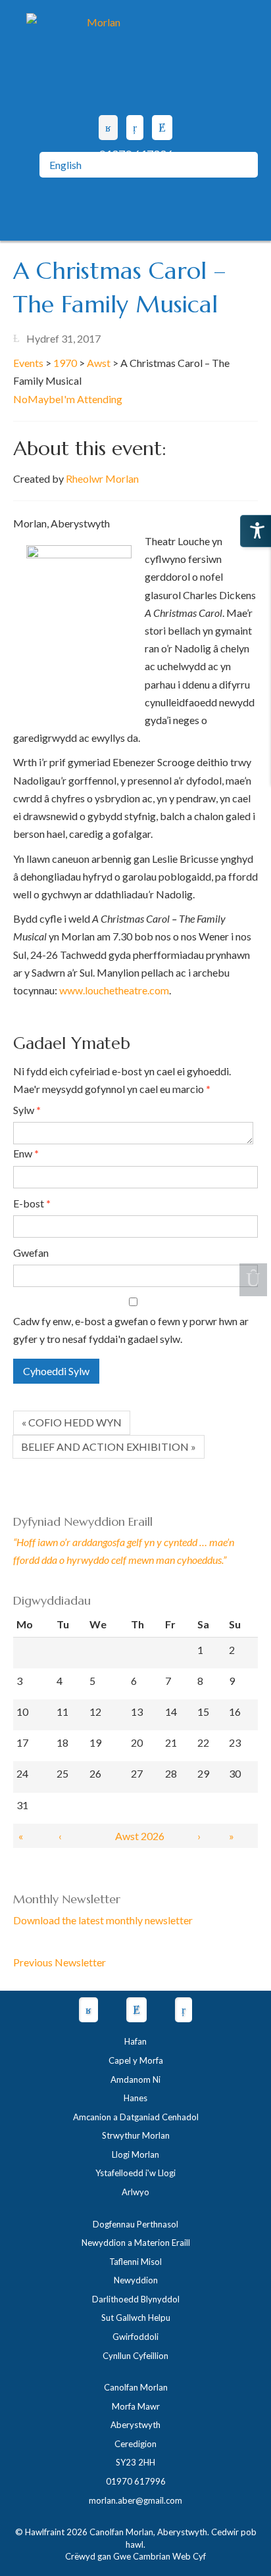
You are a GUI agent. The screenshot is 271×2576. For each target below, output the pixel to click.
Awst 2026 (140, 1836)
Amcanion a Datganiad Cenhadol (136, 2117)
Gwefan (31, 1252)
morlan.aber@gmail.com (135, 2500)
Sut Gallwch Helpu (136, 2318)
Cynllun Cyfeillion (135, 2356)
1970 (65, 363)
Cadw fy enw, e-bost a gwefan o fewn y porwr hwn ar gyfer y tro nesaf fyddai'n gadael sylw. (131, 1330)
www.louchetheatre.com (114, 990)
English (65, 165)
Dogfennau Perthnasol (135, 2224)
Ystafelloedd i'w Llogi (135, 2173)
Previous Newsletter (60, 1962)
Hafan (135, 2041)
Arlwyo (135, 2192)
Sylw (27, 1110)
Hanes (135, 2098)
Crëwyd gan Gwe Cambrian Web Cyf (135, 2556)
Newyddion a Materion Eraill (136, 2243)
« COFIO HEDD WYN (72, 1422)
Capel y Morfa (136, 2060)
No (20, 399)
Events (28, 363)
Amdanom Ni (135, 2079)
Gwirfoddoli (135, 2337)
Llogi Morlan (135, 2154)
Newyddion (136, 2280)
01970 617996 (136, 2481)
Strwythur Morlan (136, 2135)
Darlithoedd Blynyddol (136, 2299)
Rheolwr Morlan (102, 478)
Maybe (44, 399)
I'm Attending (91, 399)
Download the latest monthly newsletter (103, 1920)
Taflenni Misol (135, 2262)
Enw (26, 1153)
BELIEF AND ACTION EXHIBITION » (109, 1446)
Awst (99, 363)
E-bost (32, 1203)
